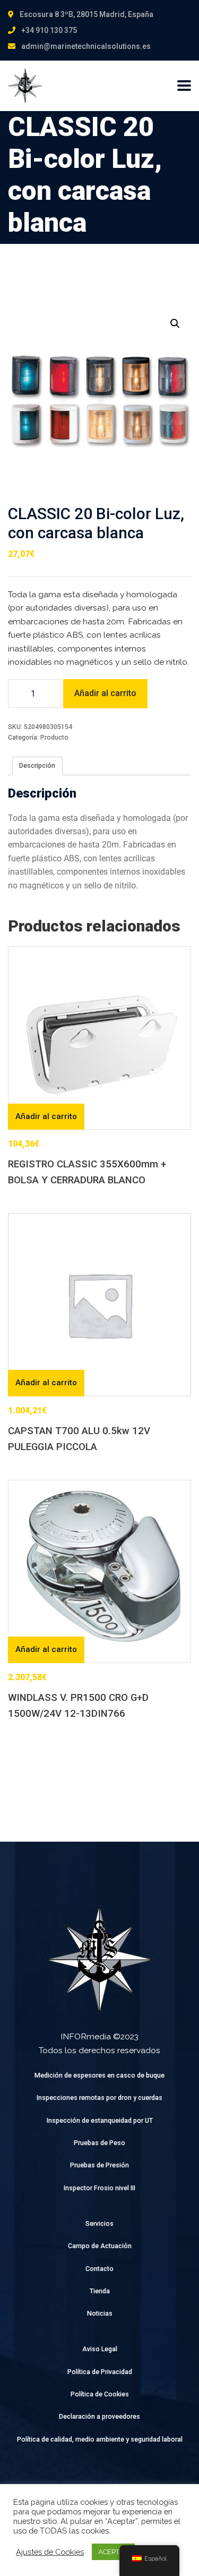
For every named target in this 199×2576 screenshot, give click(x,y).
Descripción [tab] (37, 765)
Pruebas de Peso (99, 2143)
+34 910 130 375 (49, 30)
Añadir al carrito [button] (46, 1116)
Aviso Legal (100, 2349)
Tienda (100, 2291)
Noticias (100, 2313)
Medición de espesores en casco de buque (99, 2075)
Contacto (99, 2269)
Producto (54, 737)
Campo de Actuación (100, 2246)
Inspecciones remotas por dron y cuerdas (99, 2098)
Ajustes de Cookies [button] (50, 2552)
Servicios (99, 2223)
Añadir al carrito (105, 693)
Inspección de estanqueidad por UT (100, 2120)
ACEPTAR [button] (113, 2552)
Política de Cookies (100, 2394)
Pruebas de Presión (99, 2165)
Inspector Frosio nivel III (99, 2188)
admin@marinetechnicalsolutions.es (86, 46)
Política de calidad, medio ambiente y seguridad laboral (100, 2439)
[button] (175, 324)
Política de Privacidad (100, 2372)
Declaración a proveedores (99, 2416)
